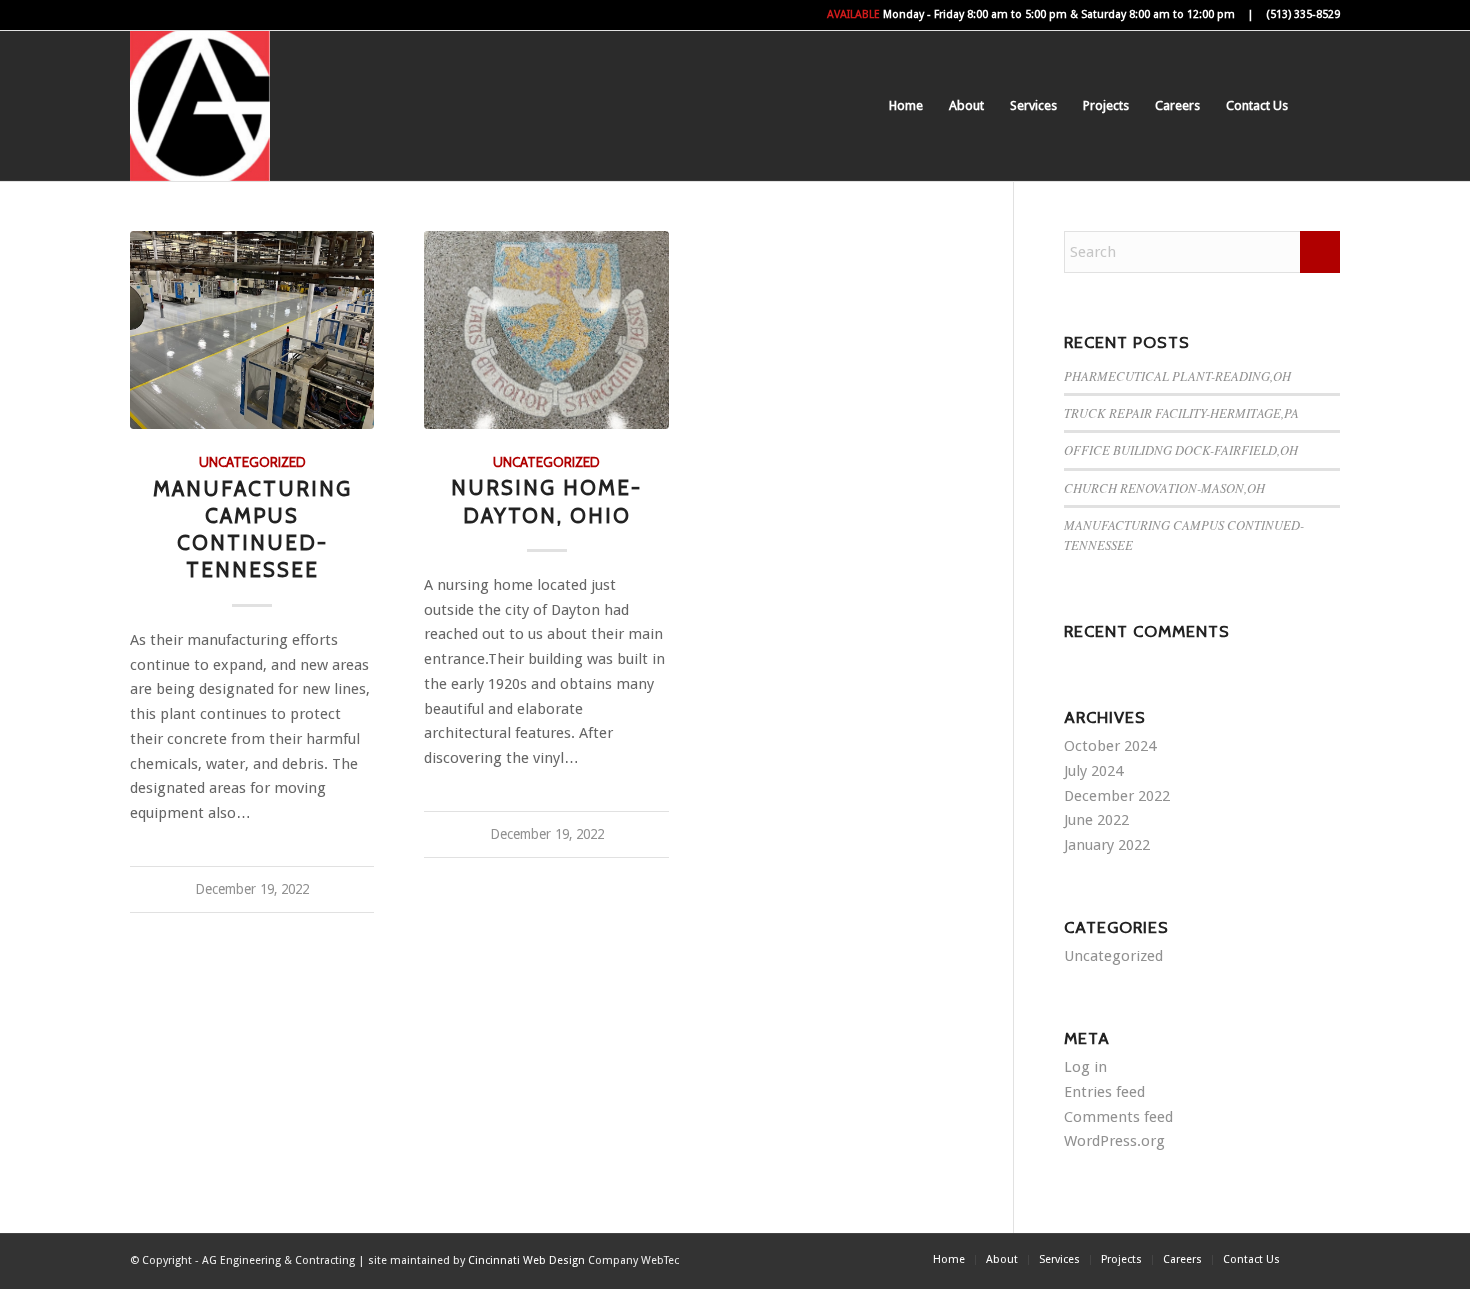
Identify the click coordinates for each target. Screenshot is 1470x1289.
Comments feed (1118, 1117)
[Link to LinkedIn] (1325, 1259)
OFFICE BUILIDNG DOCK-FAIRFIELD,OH (1181, 449)
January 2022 (1107, 845)
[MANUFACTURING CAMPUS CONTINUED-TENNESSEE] (252, 330)
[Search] (1320, 106)
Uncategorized (252, 462)
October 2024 (1110, 746)
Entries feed (1104, 1092)
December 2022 (1117, 796)
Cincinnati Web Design (526, 1260)
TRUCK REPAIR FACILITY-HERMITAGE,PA (1181, 412)
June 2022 (1096, 820)
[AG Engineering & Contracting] (200, 106)
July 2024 (1093, 771)
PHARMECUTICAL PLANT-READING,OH (1177, 375)
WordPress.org (1114, 1141)
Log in (1085, 1067)
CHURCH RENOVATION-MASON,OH (1164, 487)
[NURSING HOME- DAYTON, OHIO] (546, 330)
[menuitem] (906, 106)
